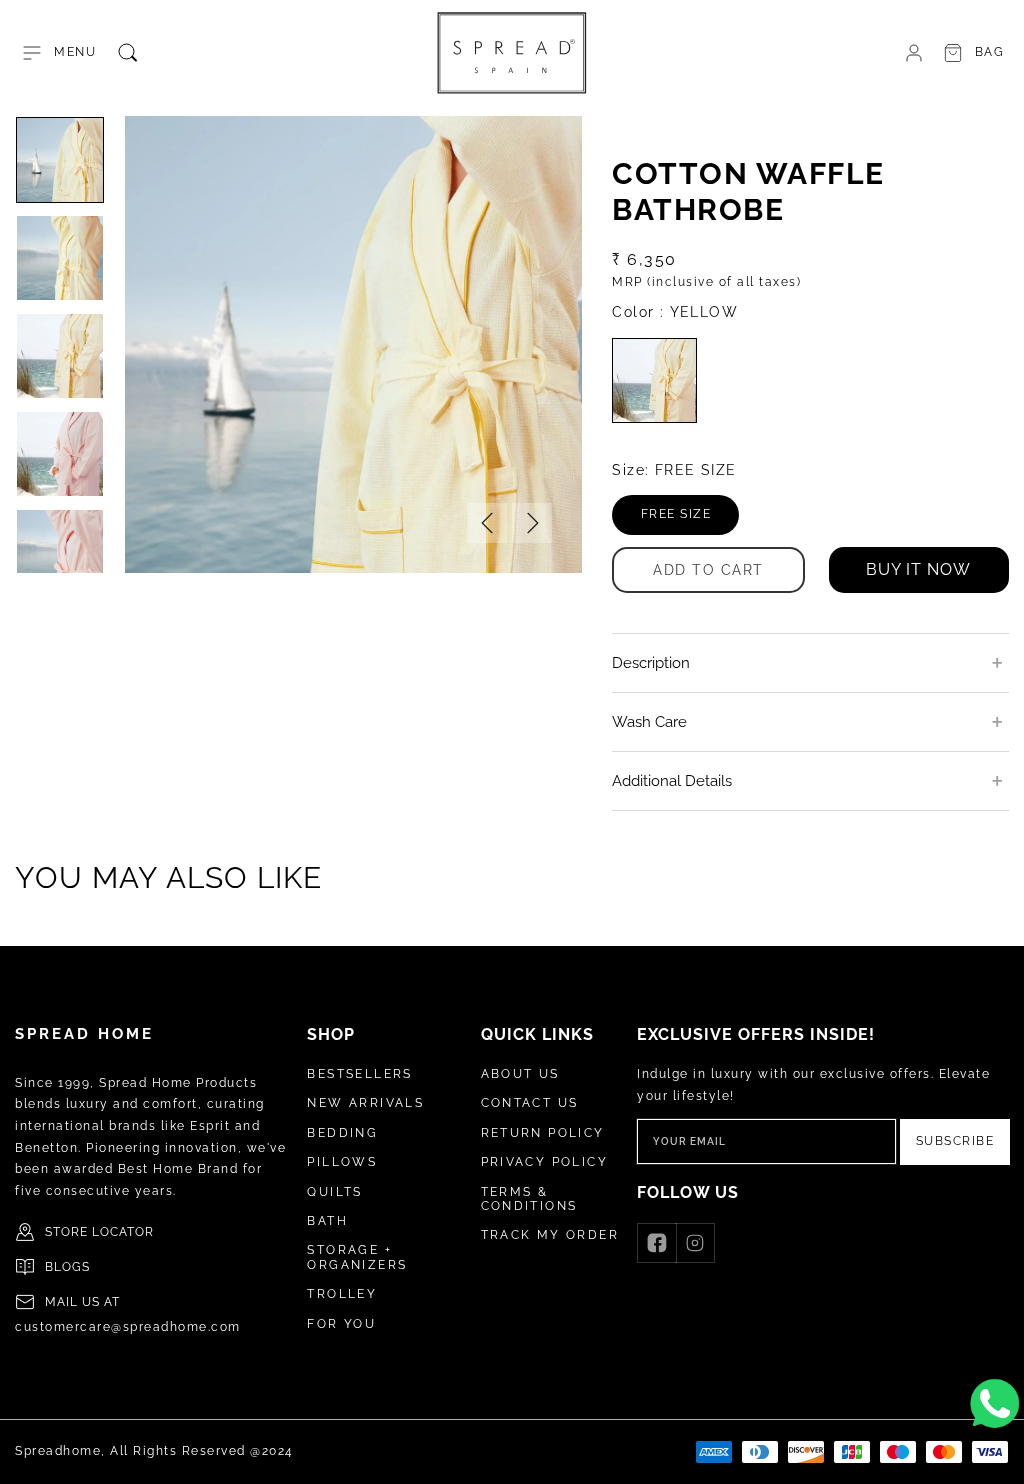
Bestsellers (359, 1074)
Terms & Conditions (529, 1199)
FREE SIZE (690, 521)
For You (341, 1324)
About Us (520, 1074)
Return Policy (543, 1133)
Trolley (342, 1294)
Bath (327, 1221)
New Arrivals (365, 1103)
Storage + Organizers (357, 1257)
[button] (58, 53)
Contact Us (530, 1103)
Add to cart (708, 570)
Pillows (342, 1162)
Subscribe (955, 1141)
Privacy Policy (545, 1162)
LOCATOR (123, 1232)
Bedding (342, 1133)
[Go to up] (998, 1458)
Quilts (334, 1192)
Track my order (550, 1235)
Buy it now (918, 569)
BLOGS (67, 1267)
